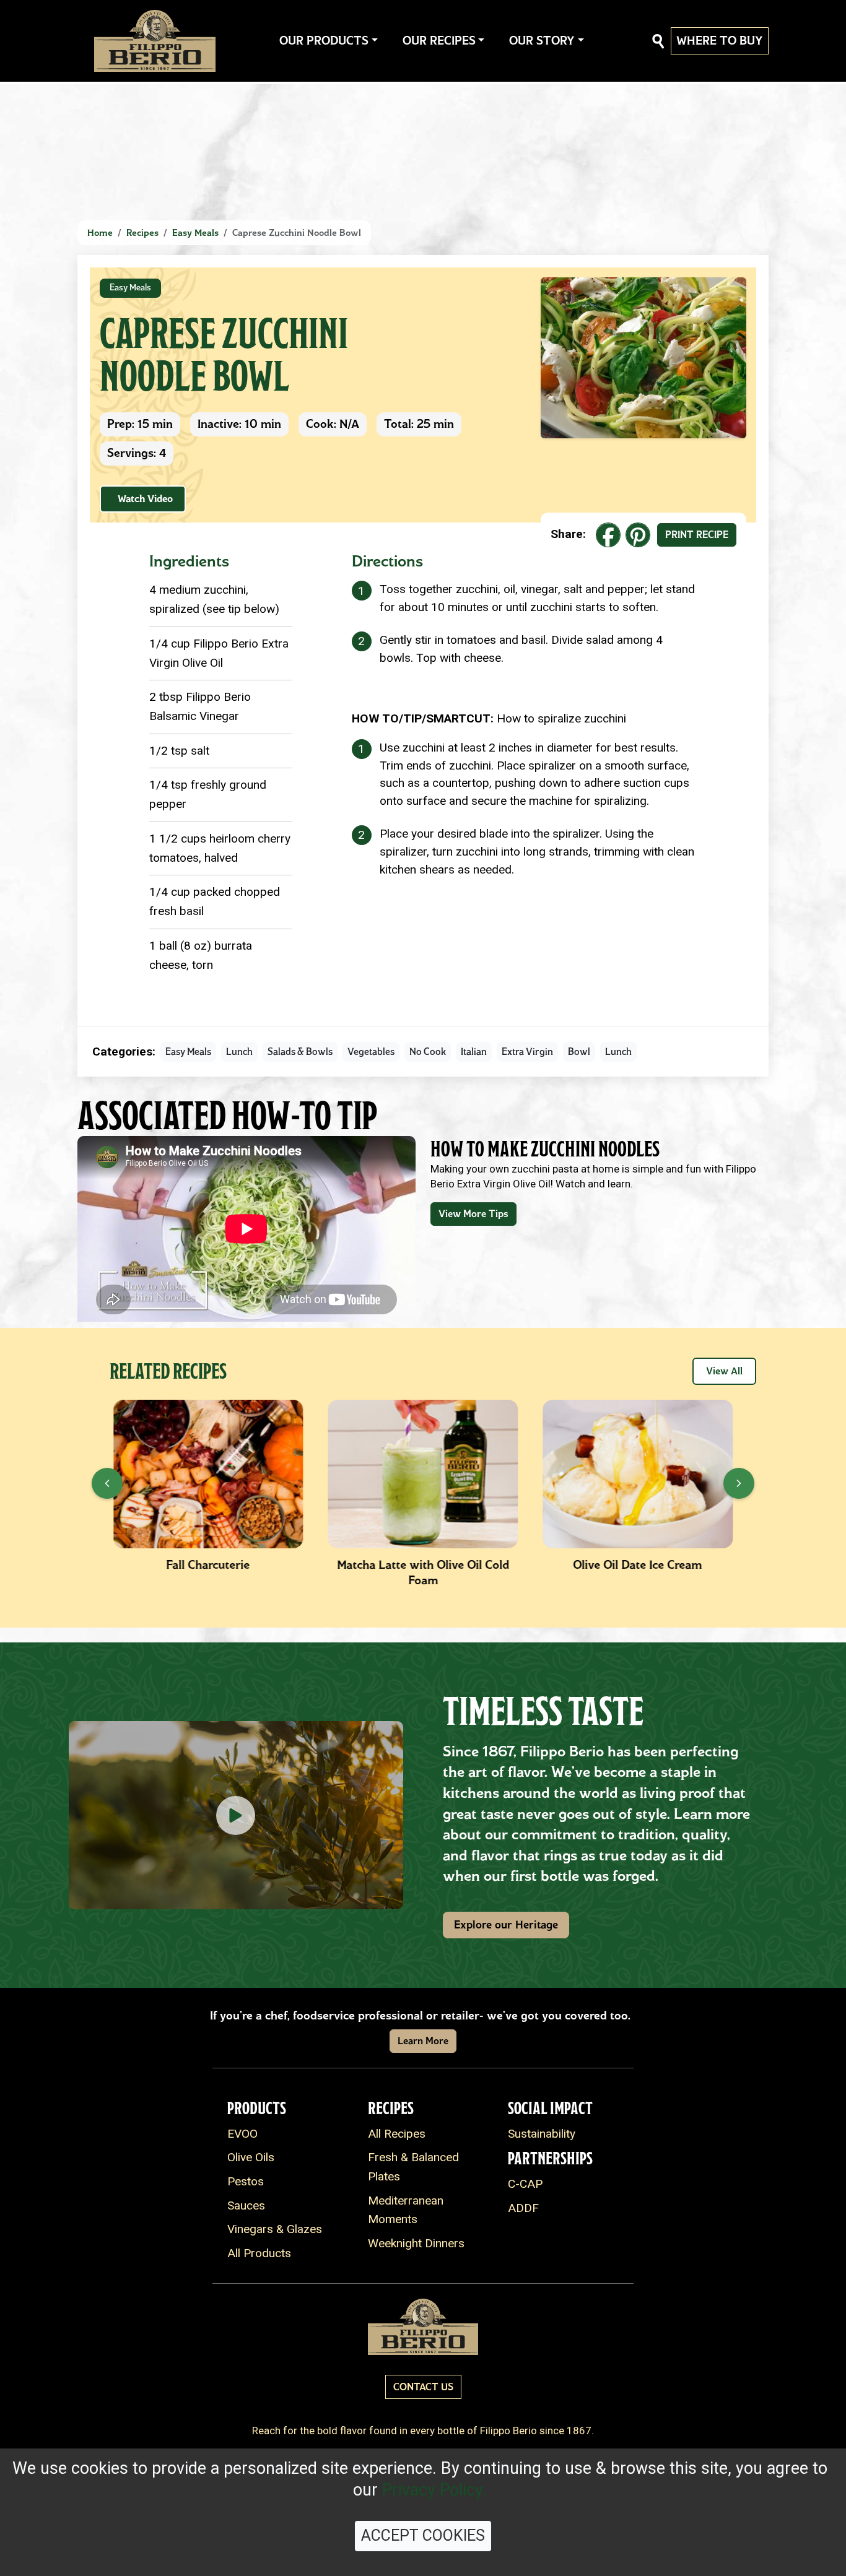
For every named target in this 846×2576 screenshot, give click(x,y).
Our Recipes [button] (439, 41)
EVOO (242, 2134)
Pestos (246, 2181)
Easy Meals (195, 233)
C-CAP (525, 2184)
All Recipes (397, 2134)
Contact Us (423, 2387)
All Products (259, 2253)
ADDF (523, 2208)
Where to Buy (720, 41)
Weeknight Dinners (416, 2243)
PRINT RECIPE (697, 535)
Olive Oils (251, 2157)
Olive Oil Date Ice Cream (423, 1565)
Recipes (142, 233)
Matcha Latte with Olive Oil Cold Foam (208, 1572)
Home (100, 233)
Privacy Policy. (434, 2490)
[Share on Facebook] (608, 535)
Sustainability (542, 2134)
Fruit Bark (638, 1565)
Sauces (246, 2205)
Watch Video (145, 499)
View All (724, 1371)
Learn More (423, 2041)
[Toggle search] (658, 41)
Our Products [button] (324, 41)
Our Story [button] (542, 41)
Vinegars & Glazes (275, 2229)
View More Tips (473, 1214)
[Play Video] (236, 1815)
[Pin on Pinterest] (638, 535)
